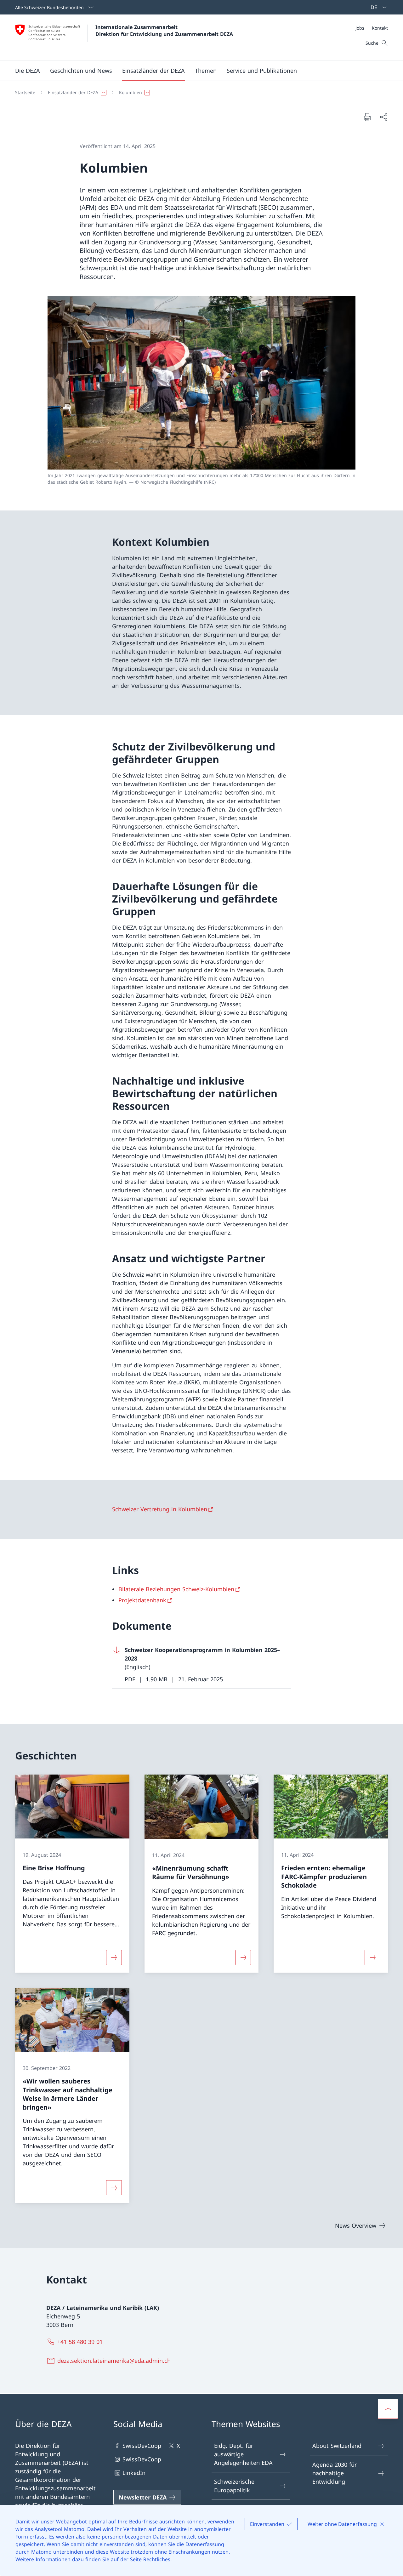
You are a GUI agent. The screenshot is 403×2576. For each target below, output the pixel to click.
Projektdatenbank (142, 1600)
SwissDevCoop (142, 2446)
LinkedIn (134, 2473)
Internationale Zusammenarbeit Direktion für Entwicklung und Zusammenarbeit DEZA (164, 31)
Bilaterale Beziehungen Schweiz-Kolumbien (176, 1589)
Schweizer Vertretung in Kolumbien (160, 1509)
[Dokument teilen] (383, 117)
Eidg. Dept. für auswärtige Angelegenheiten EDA (243, 2454)
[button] (28, 71)
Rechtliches (157, 2559)
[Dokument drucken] (367, 117)
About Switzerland (337, 2446)
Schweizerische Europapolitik (234, 2486)
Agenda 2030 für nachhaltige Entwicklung (335, 2473)
